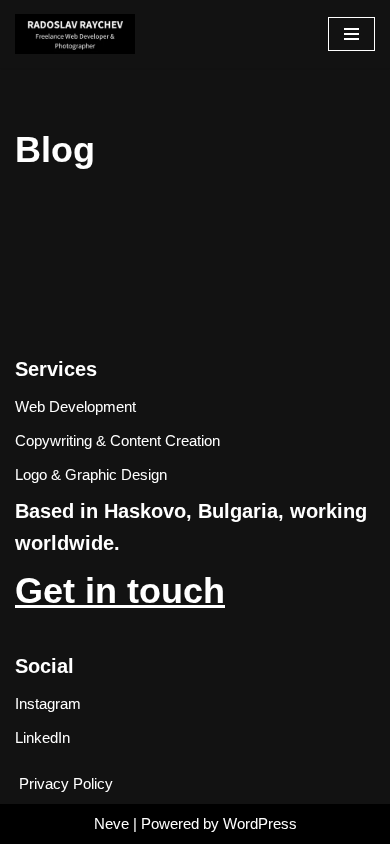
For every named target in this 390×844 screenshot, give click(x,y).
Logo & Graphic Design (91, 474)
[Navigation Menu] (351, 34)
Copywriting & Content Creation (117, 440)
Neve (111, 823)
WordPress (260, 823)
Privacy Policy (66, 783)
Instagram (48, 703)
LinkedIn (42, 737)
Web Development (75, 406)
